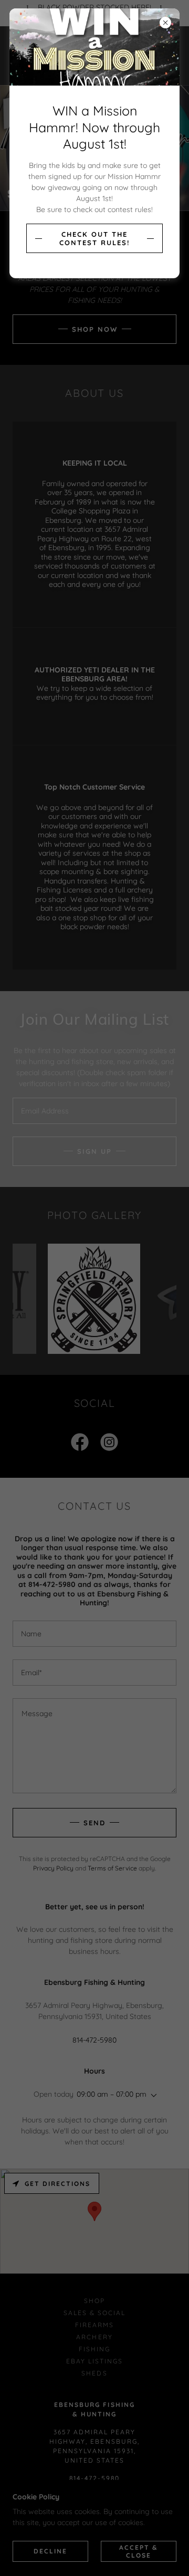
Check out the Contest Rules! (94, 238)
